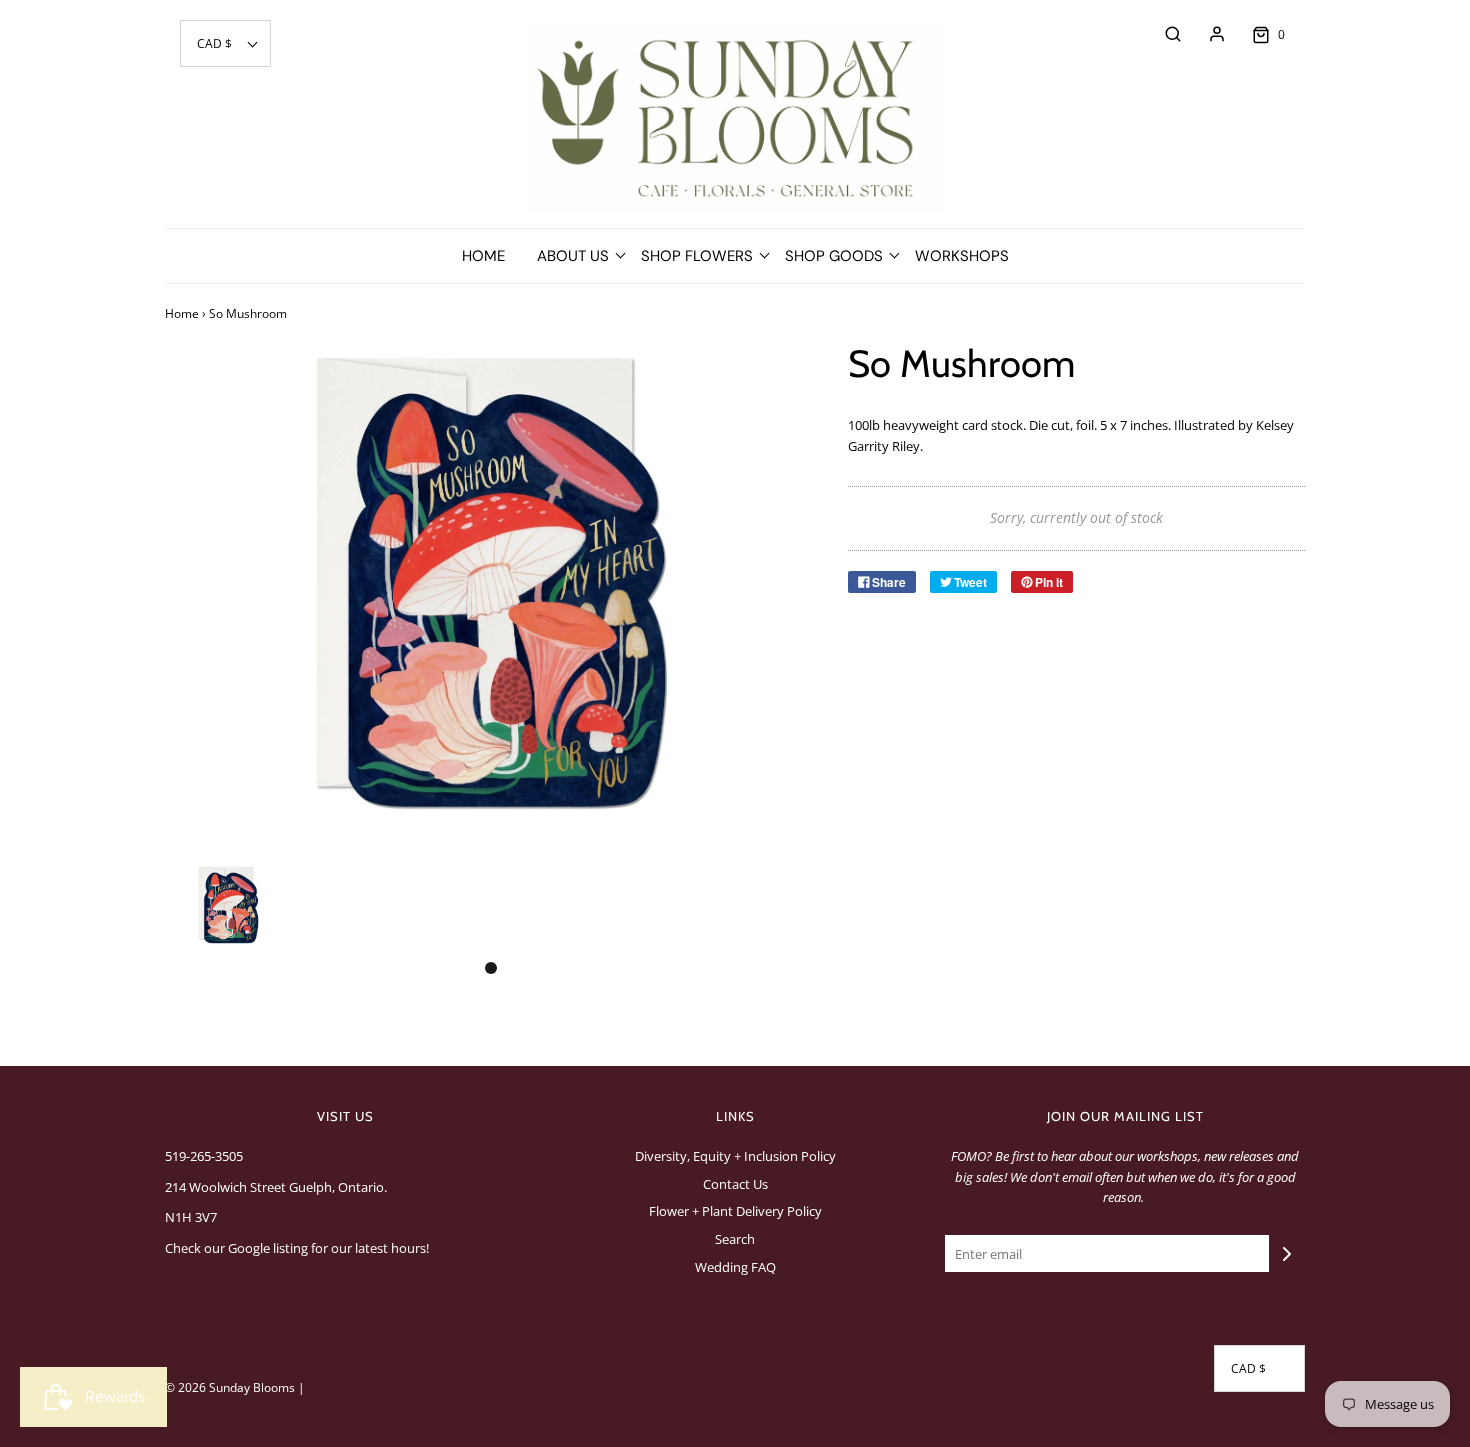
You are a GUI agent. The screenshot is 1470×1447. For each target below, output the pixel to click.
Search (735, 1239)
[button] (225, 43)
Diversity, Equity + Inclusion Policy (735, 1156)
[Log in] (1207, 34)
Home (483, 256)
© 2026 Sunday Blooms (230, 1387)
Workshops (962, 256)
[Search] (1163, 34)
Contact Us (735, 1184)
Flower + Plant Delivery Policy (735, 1211)
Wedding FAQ (735, 1267)
